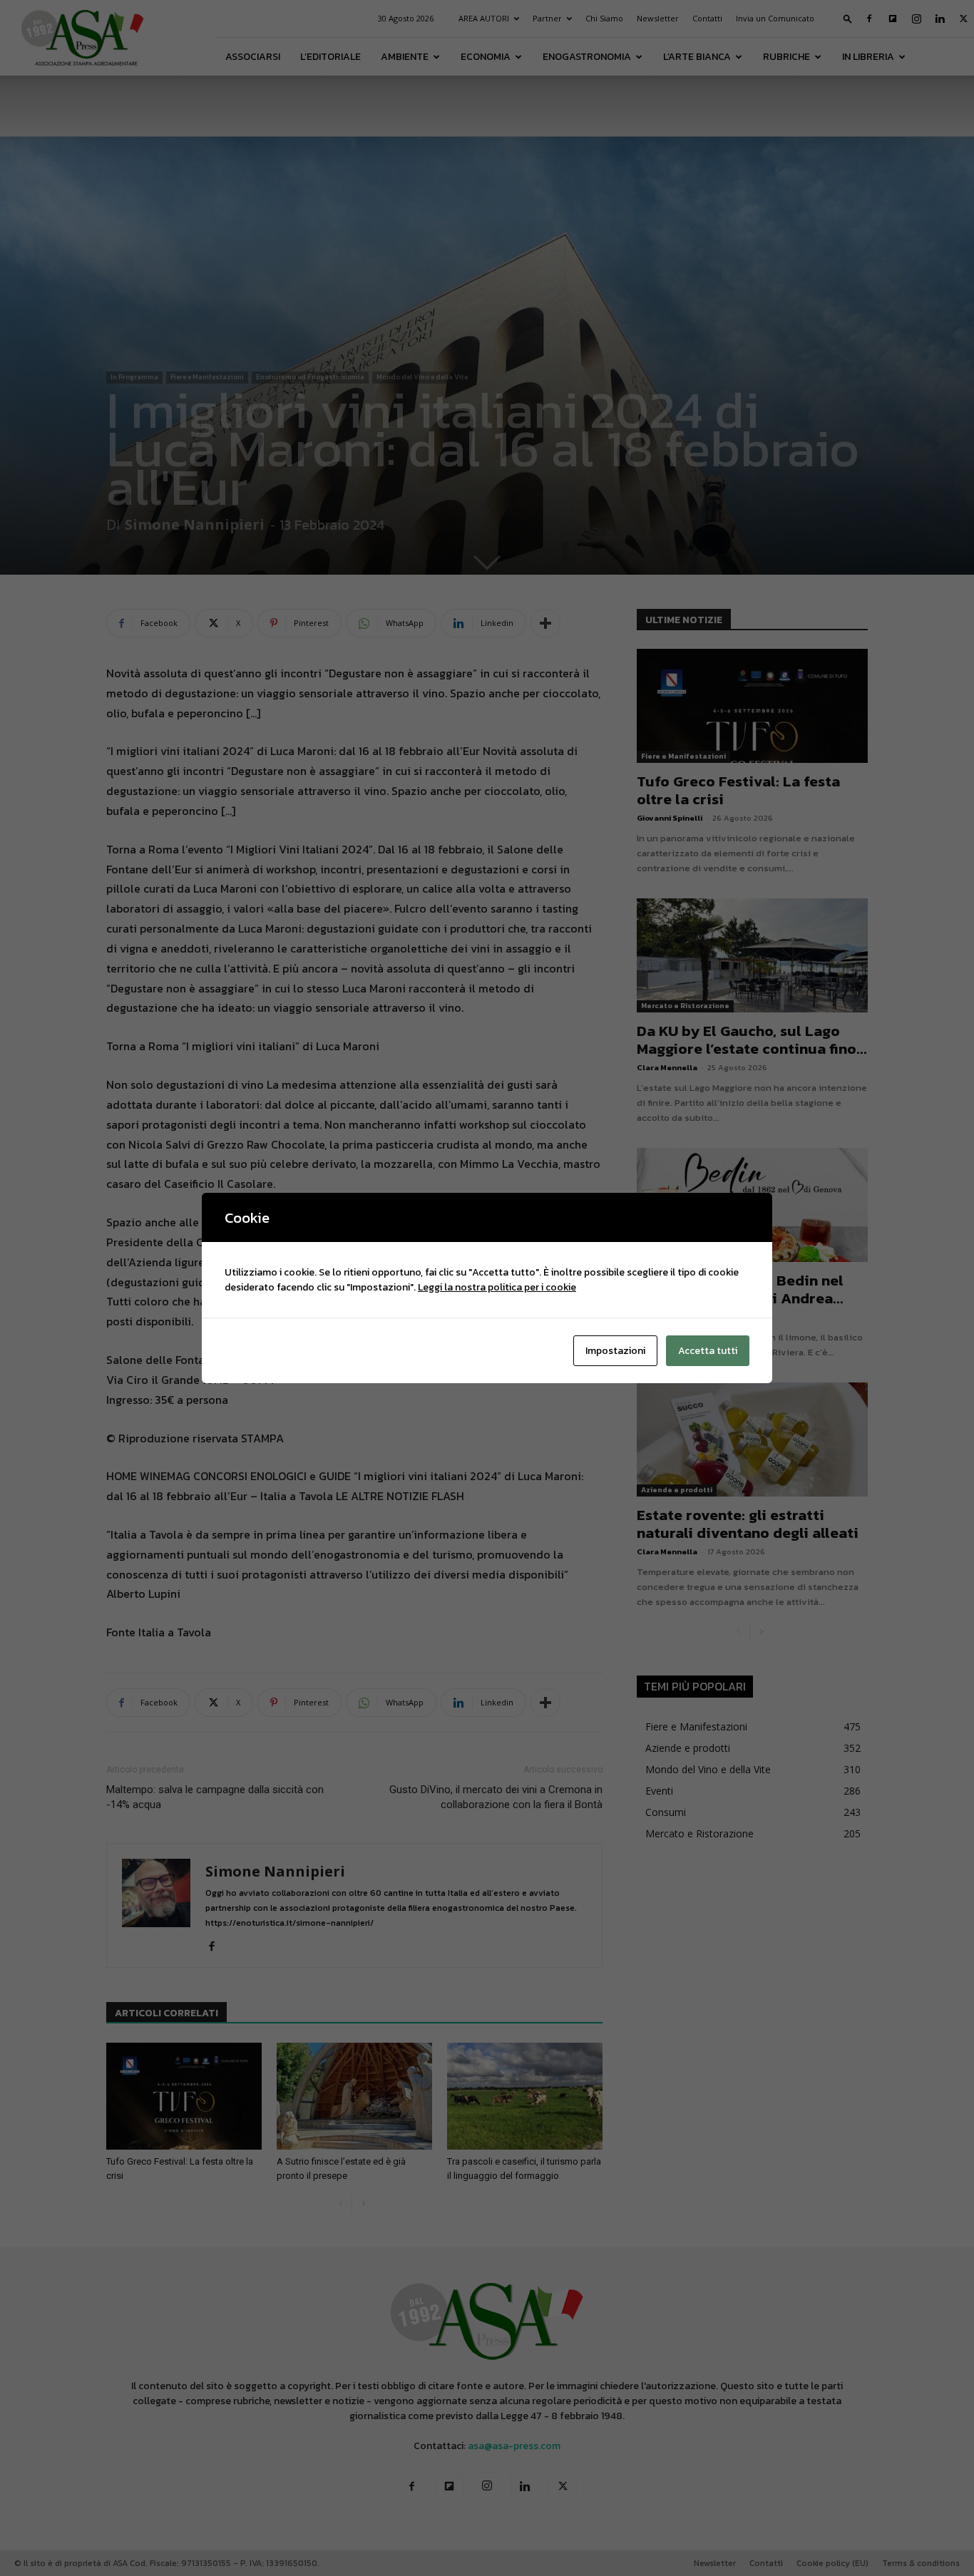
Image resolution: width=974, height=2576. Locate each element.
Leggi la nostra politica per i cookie (497, 1287)
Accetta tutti (708, 1351)
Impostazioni (615, 1351)
